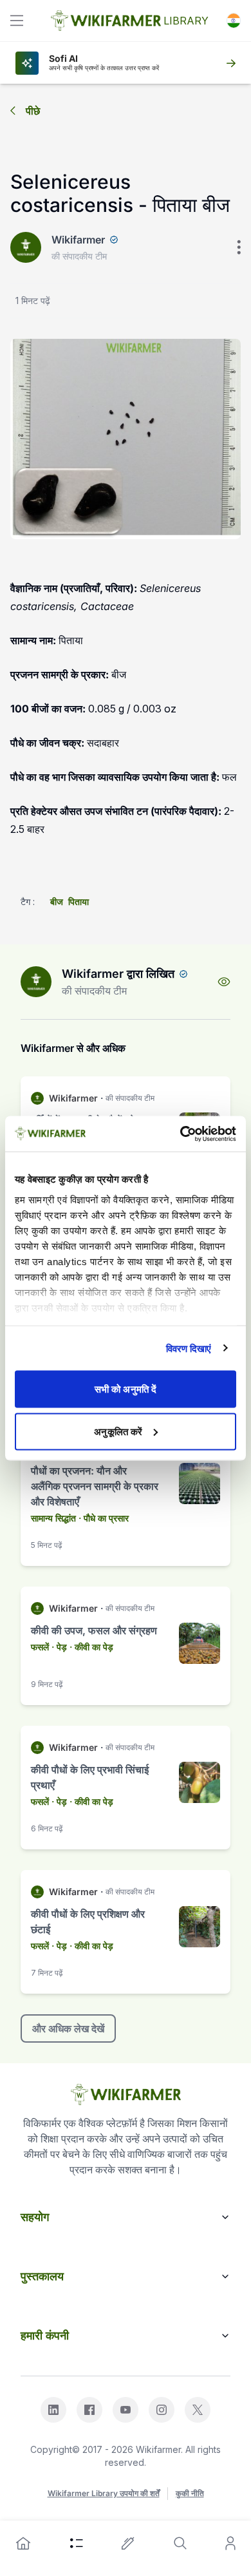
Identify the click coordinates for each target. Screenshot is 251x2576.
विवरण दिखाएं (189, 1348)
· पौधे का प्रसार (104, 1518)
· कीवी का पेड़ (91, 1647)
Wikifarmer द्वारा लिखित (118, 974)
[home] (23, 2543)
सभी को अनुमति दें (126, 1389)
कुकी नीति (190, 2493)
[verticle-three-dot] (239, 247)
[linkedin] (53, 2410)
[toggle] (17, 21)
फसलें (40, 1647)
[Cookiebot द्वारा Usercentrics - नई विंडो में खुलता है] (181, 1134)
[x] (198, 2410)
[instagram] (162, 2410)
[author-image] (36, 982)
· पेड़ (59, 1647)
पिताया (79, 902)
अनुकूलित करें (118, 1431)
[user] (230, 2543)
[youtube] (126, 2410)
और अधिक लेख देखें (68, 2028)
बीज (57, 902)
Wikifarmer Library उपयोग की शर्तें (104, 2493)
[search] (180, 2543)
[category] (77, 2543)
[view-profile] (224, 982)
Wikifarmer (78, 240)
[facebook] (89, 2410)
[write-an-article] (128, 2543)
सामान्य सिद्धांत (53, 1518)
